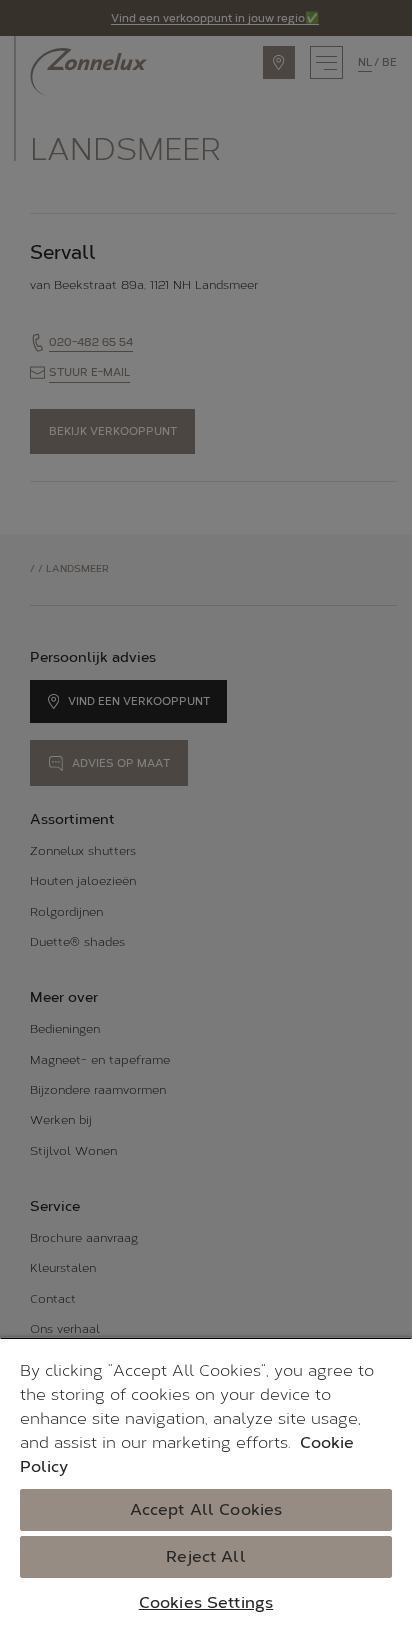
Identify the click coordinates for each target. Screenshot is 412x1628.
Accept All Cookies (206, 1509)
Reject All (206, 1556)
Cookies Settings (206, 1602)
